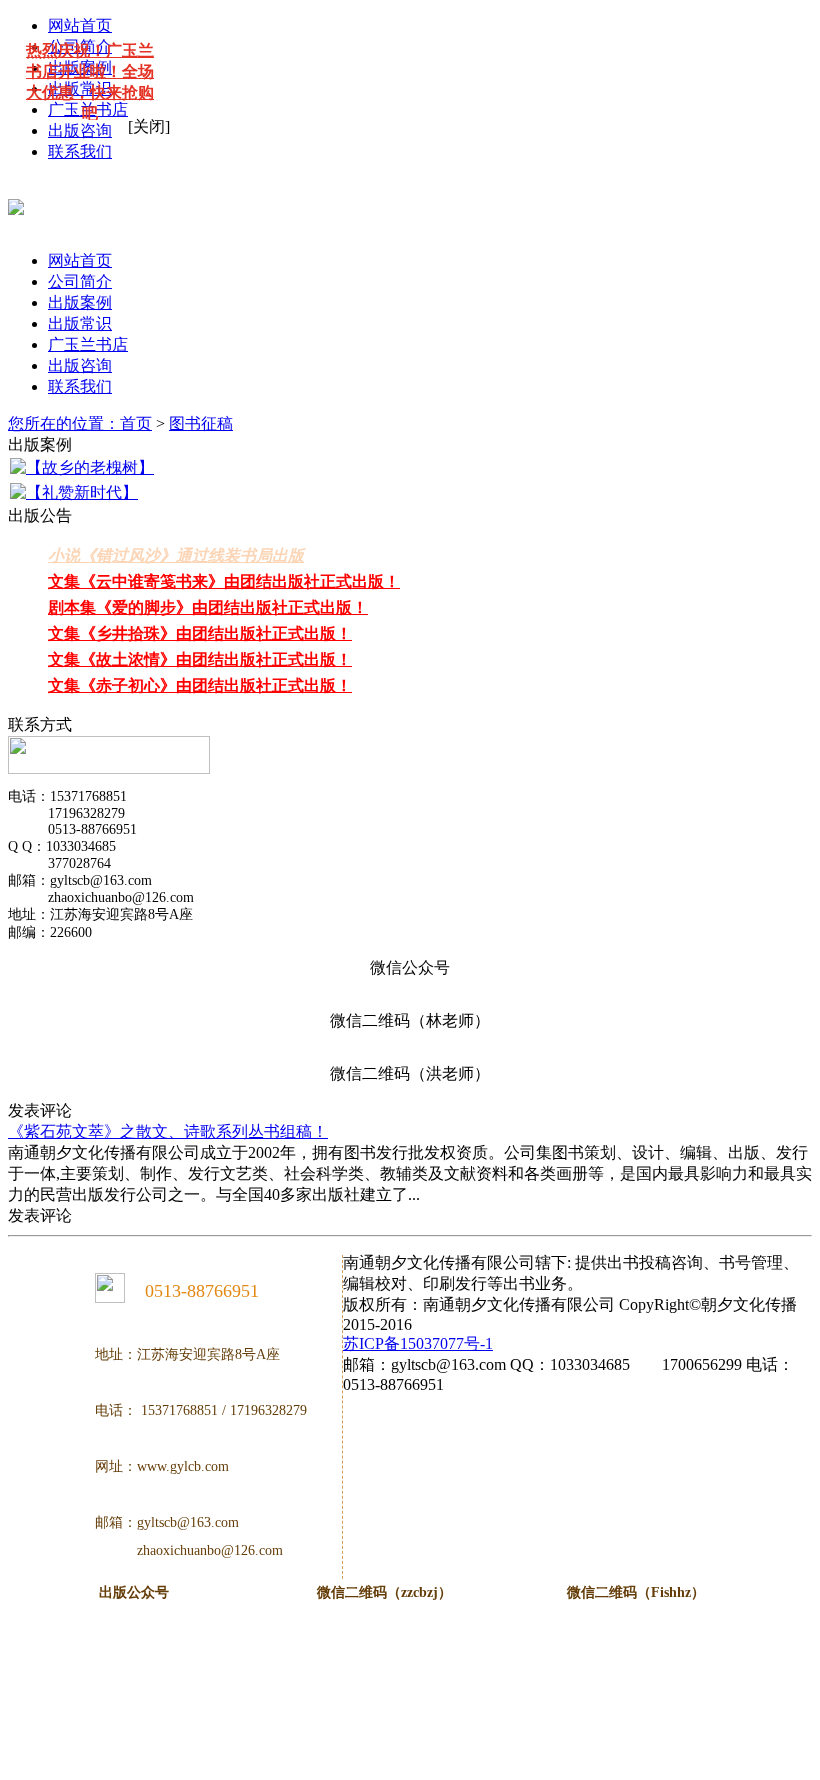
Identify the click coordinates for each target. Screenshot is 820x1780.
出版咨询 (80, 130)
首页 (136, 423)
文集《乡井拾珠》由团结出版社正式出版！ (200, 633)
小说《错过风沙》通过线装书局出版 (176, 555)
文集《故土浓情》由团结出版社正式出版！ (200, 659)
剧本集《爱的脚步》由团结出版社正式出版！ (208, 607)
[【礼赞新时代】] (74, 493)
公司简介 (80, 281)
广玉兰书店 (88, 344)
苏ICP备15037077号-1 (418, 1343)
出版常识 (80, 323)
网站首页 (80, 260)
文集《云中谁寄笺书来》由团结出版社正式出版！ (224, 581)
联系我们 (80, 151)
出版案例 (80, 302)
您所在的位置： (64, 423)
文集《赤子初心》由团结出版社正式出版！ (200, 685)
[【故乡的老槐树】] (82, 468)
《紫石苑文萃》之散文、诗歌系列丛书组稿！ (168, 1131)
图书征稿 (201, 423)
